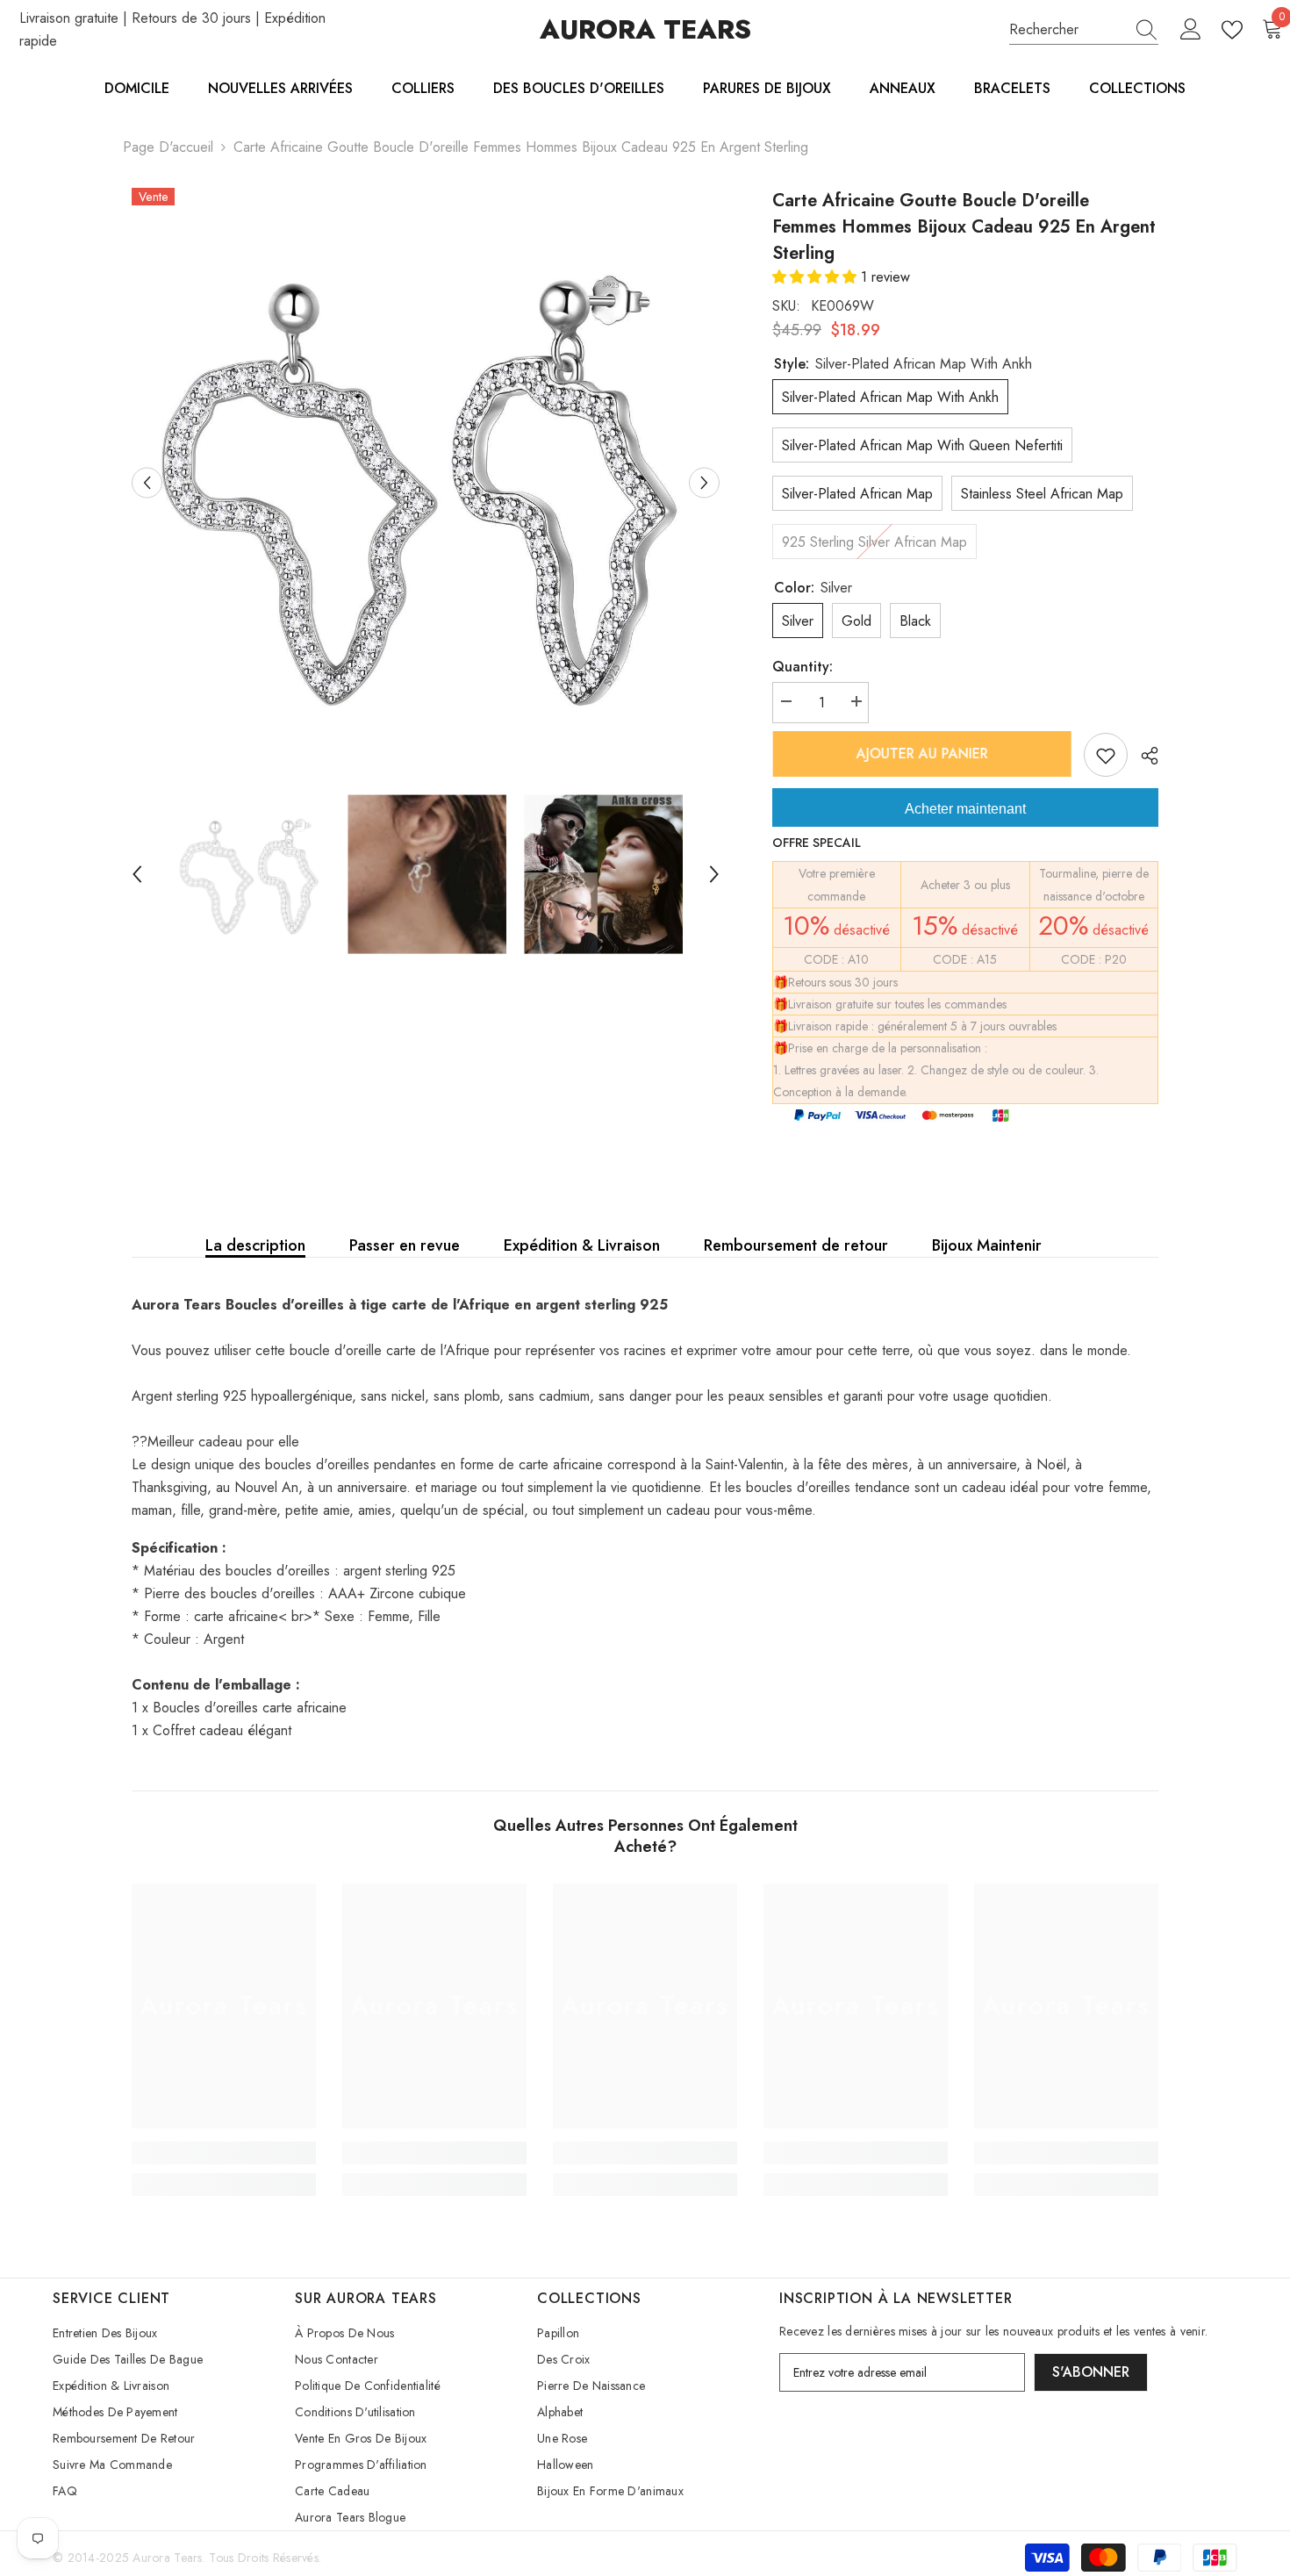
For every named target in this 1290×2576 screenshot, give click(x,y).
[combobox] (1067, 30)
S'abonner (1091, 2372)
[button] (817, 277)
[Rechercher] (1084, 30)
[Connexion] (1191, 30)
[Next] (704, 482)
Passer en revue (405, 1245)
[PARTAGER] (1143, 756)
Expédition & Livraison (582, 1245)
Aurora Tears (167, 2558)
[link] (224, 2153)
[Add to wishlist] (1106, 755)
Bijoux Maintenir (987, 1245)
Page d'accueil (168, 147)
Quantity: (803, 667)
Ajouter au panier (921, 753)
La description (255, 1245)
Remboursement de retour (796, 1245)
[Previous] (147, 482)
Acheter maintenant (965, 809)
